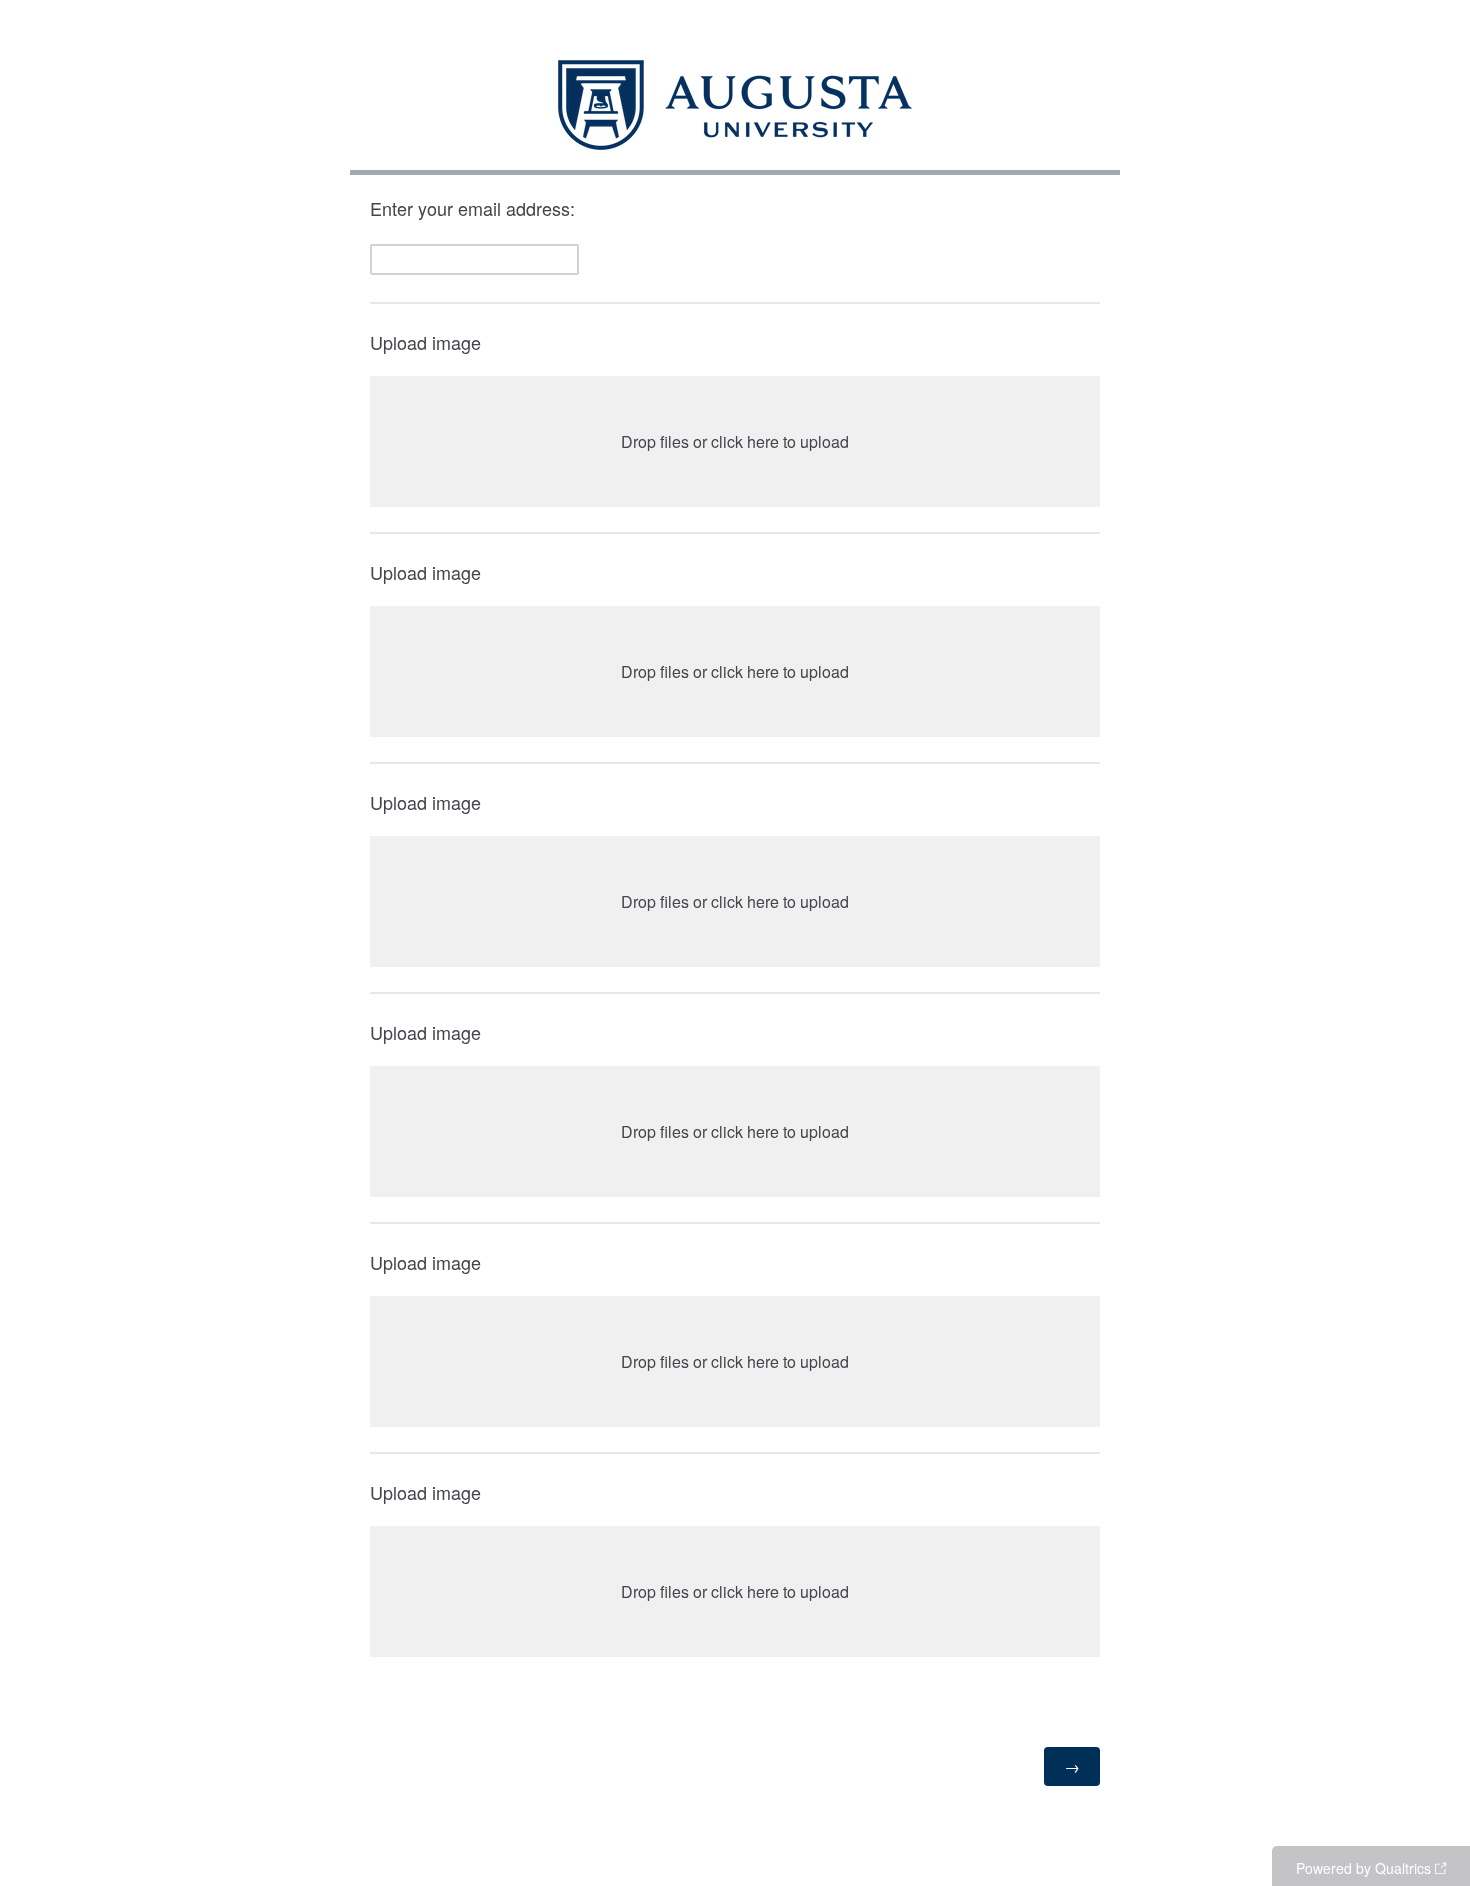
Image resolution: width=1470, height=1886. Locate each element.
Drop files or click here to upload (735, 441)
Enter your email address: (475, 208)
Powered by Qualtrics (1363, 1868)
